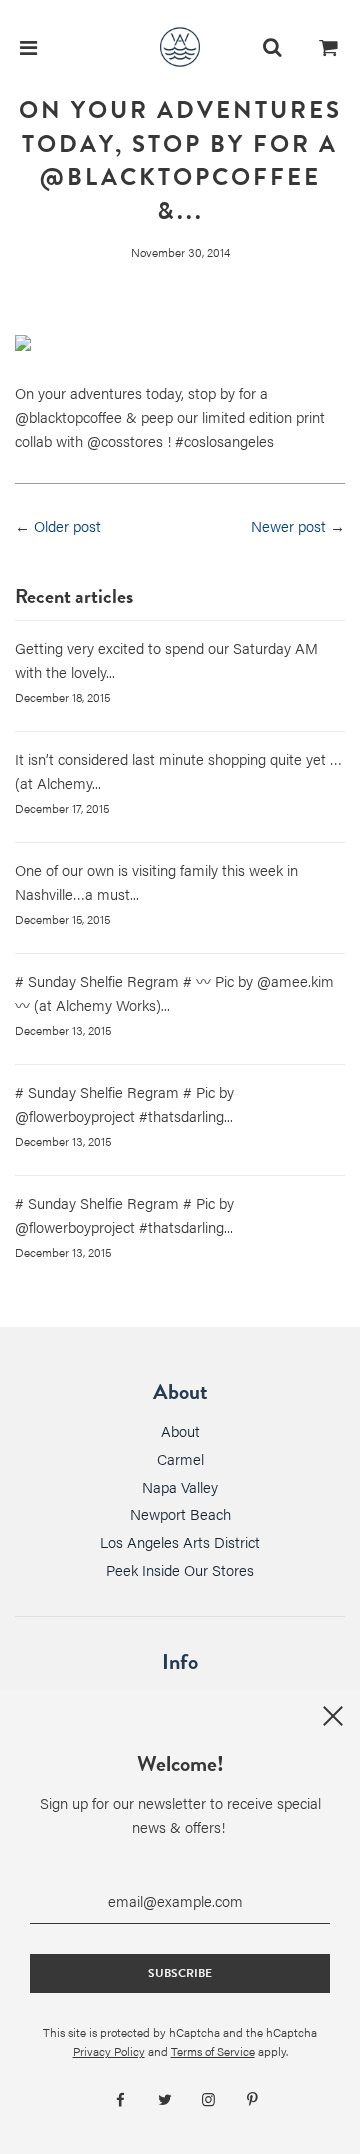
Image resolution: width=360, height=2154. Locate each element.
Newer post (288, 525)
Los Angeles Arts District (180, 1541)
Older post (67, 525)
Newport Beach (180, 1513)
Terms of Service (213, 2051)
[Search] (272, 47)
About (180, 1430)
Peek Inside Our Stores (180, 1569)
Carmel (180, 1458)
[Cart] (329, 47)
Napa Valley (180, 1486)
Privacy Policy (109, 2051)
